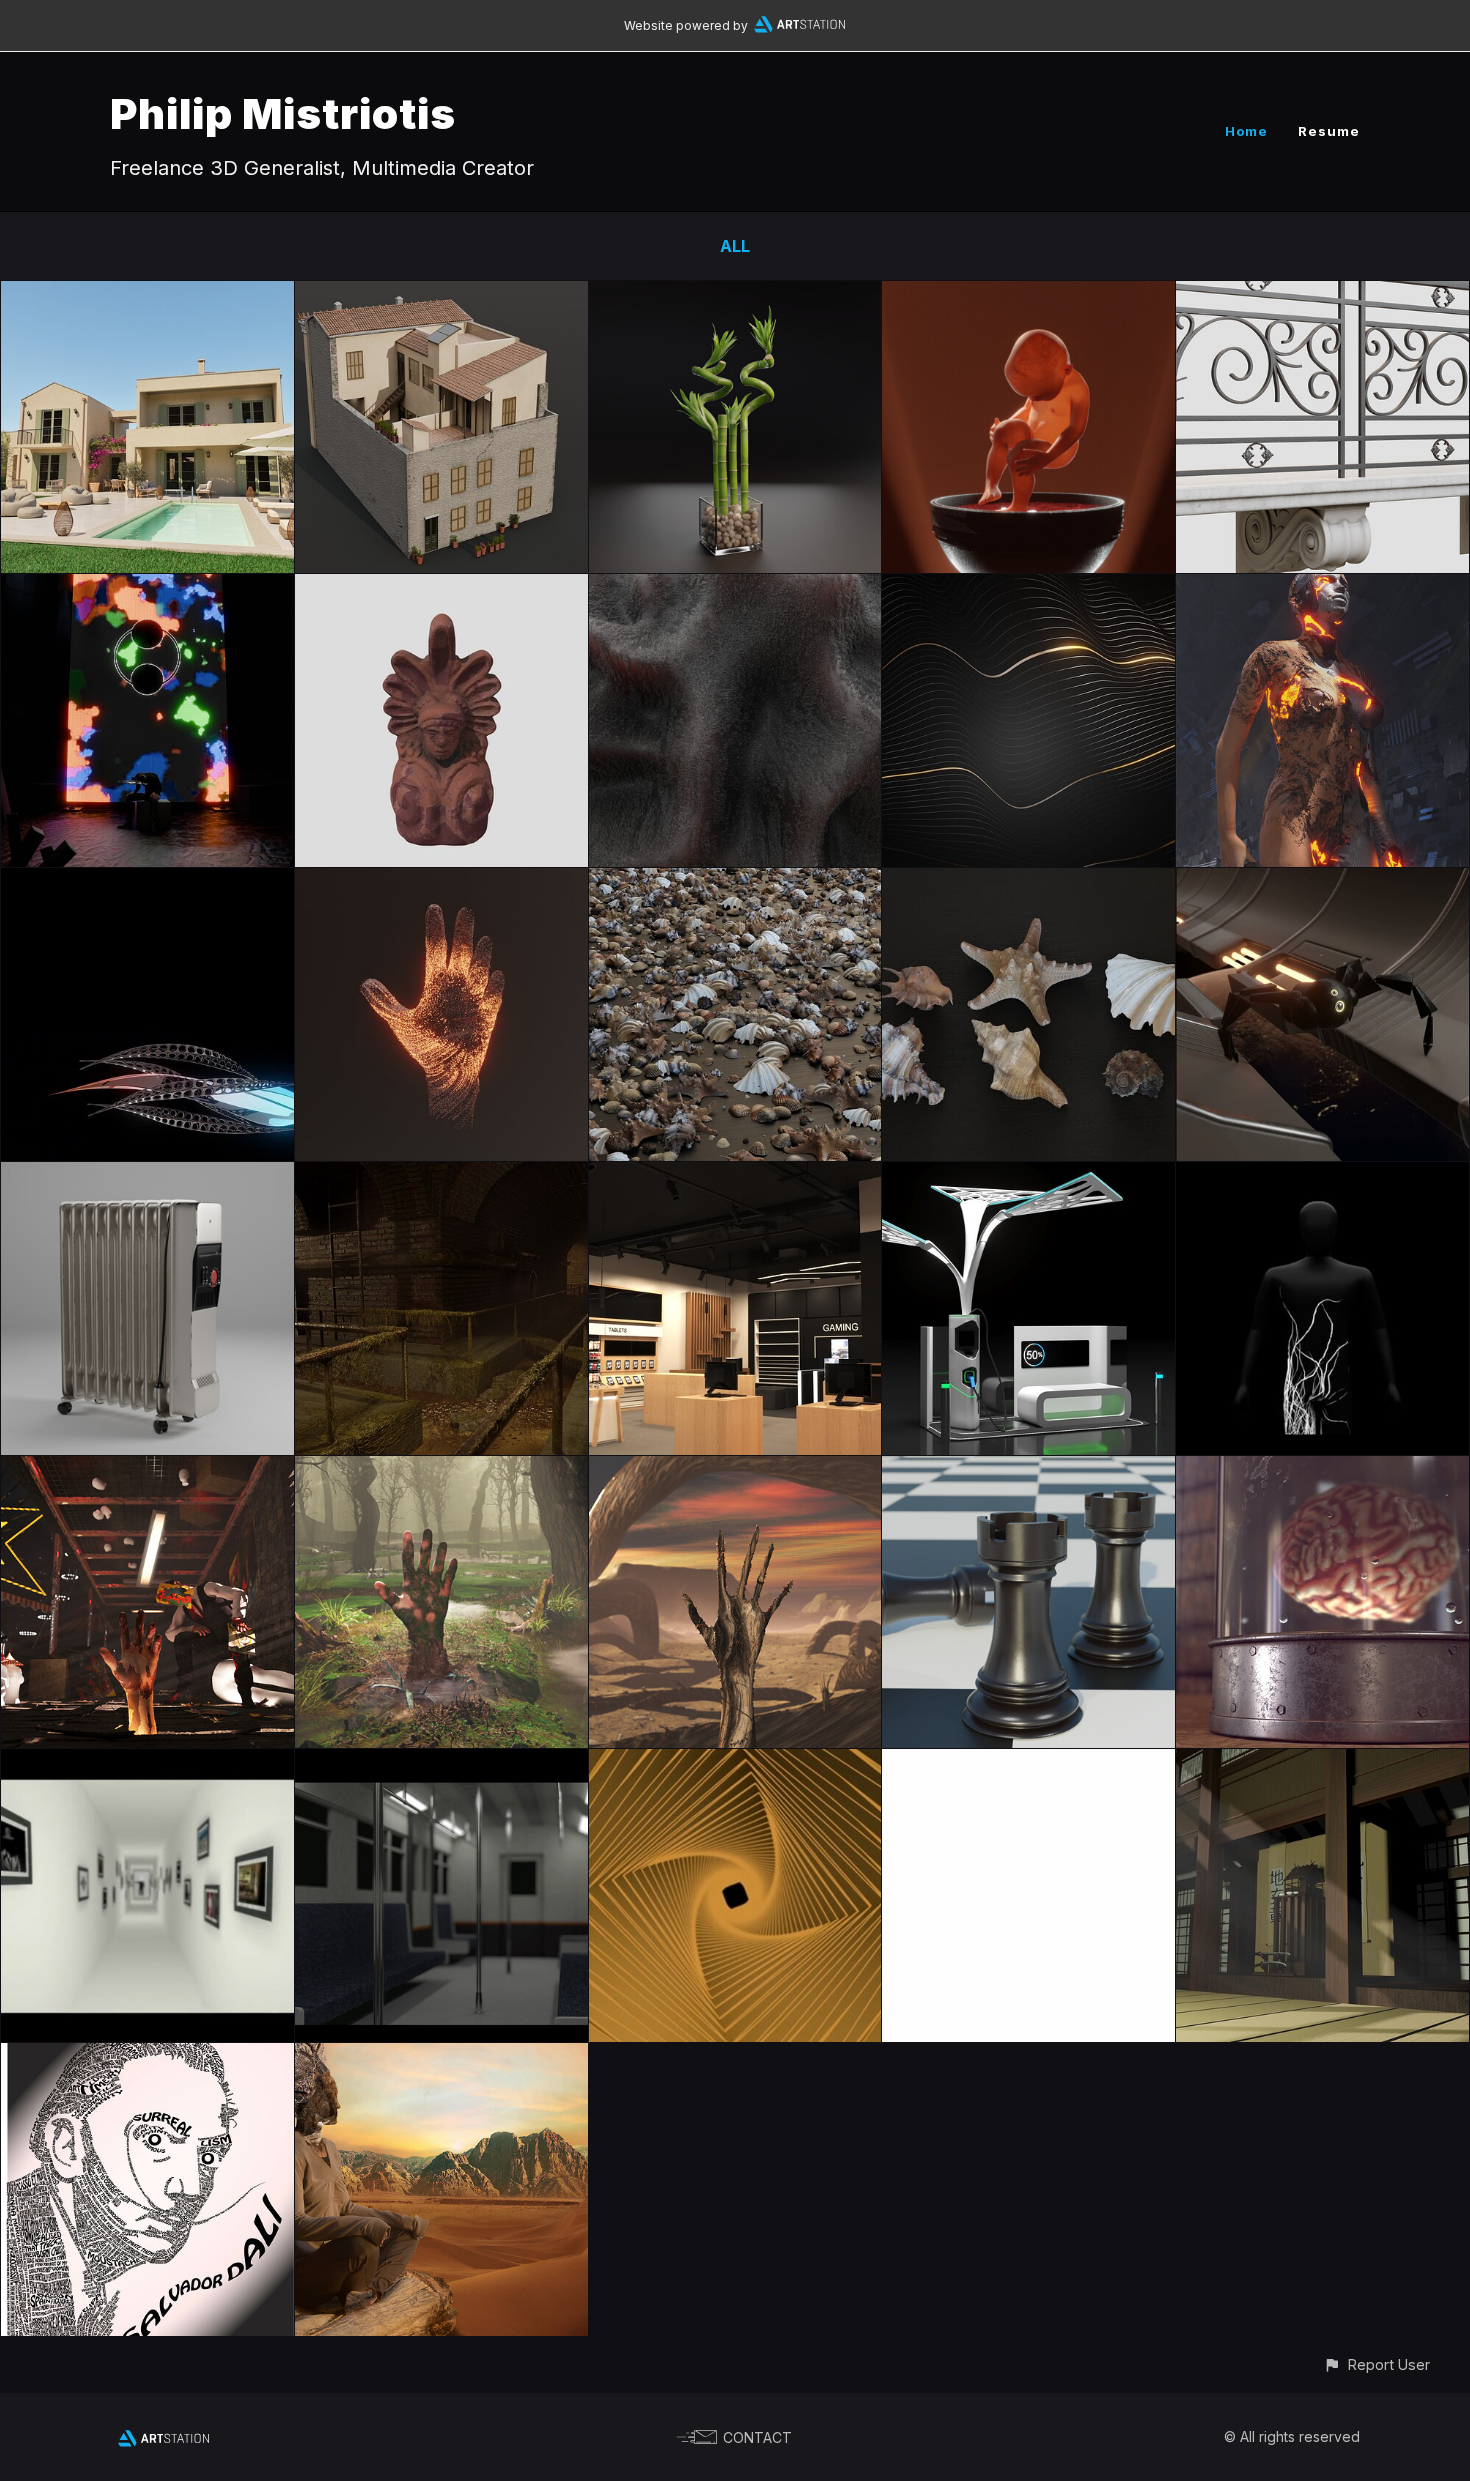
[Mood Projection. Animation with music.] (147, 588)
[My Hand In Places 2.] (441, 1470)
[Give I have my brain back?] (1322, 1470)
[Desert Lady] (441, 2057)
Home (1246, 131)
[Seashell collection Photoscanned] (1028, 882)
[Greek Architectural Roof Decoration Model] (441, 588)
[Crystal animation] (147, 882)
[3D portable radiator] (147, 1176)
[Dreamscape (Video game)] (147, 1763)
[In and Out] (1322, 1176)
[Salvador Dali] (147, 2057)
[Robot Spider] (1322, 882)
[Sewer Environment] (441, 1176)
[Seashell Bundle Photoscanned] (735, 882)
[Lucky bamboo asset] (735, 295)
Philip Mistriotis (283, 113)
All (735, 246)
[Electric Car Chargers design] (1028, 1176)
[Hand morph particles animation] (441, 882)
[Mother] (1322, 588)
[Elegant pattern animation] (1028, 588)
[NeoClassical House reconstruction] (441, 295)
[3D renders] (441, 1763)
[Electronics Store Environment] (735, 1176)
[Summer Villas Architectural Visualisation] (147, 295)
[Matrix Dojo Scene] (1322, 1763)
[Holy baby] (1028, 295)
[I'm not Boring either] (1028, 1763)
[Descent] (735, 1763)
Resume (1329, 131)
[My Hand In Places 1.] (735, 1470)
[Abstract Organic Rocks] (735, 588)
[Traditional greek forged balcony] (1322, 295)
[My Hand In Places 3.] (147, 1470)
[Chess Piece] (1028, 1470)
